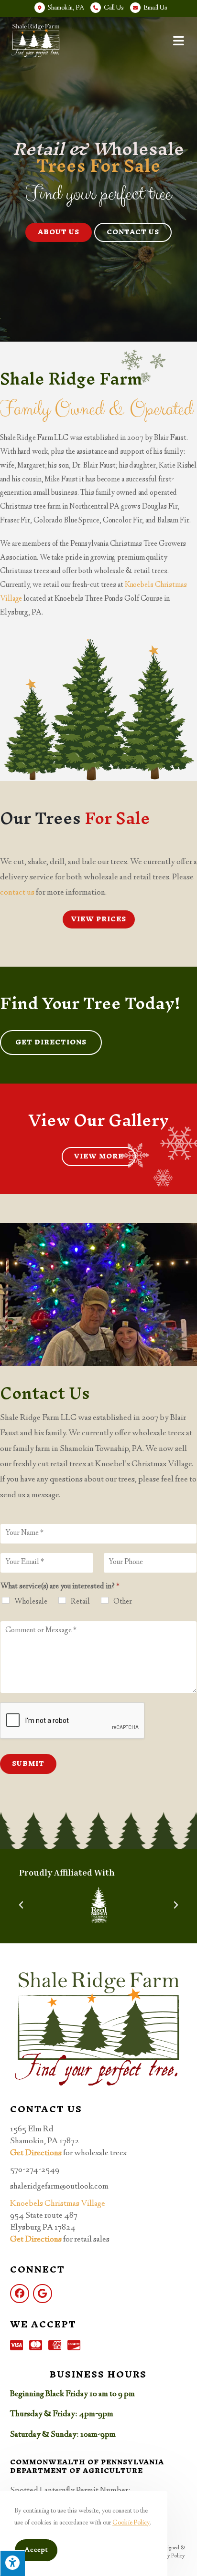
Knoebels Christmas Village (58, 2204)
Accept (36, 2550)
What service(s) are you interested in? (60, 1587)
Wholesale (31, 1602)
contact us (17, 893)
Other (123, 1602)
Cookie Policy (131, 2523)
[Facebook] (20, 2294)
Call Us (114, 8)
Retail (80, 1602)
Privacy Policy (169, 2556)
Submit (28, 1764)
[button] (59, 232)
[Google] (43, 2294)
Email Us (155, 8)
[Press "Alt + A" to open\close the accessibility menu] (12, 2563)
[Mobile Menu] (180, 41)
